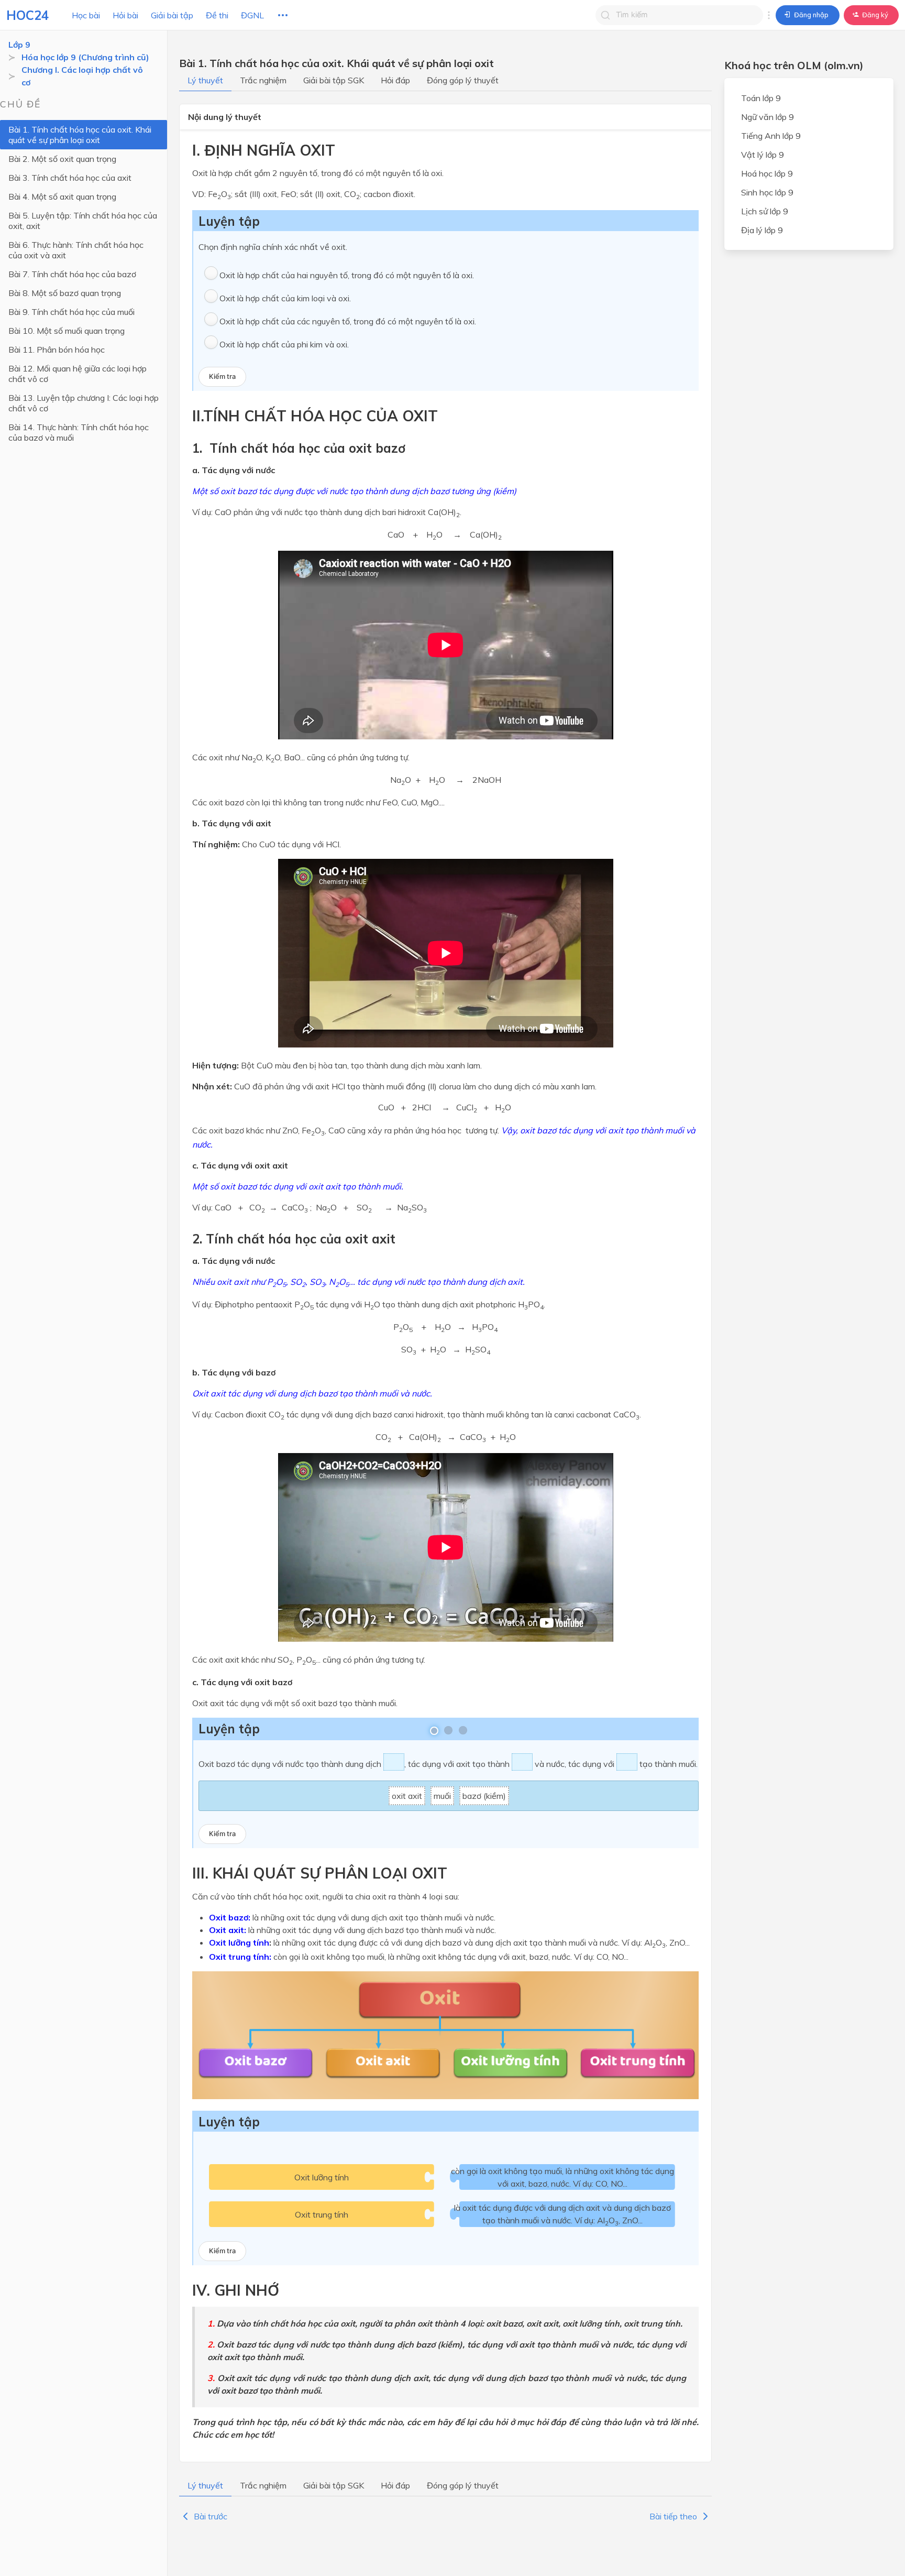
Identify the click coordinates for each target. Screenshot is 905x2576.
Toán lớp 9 (761, 98)
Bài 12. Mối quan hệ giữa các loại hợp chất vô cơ (78, 374)
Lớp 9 (19, 45)
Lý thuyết (205, 80)
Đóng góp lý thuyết (463, 80)
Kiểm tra (222, 376)
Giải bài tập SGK (334, 80)
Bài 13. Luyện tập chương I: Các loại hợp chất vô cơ (84, 403)
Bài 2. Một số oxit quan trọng (62, 159)
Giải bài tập (172, 15)
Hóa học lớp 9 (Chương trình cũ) (85, 57)
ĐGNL (252, 15)
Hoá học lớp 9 (767, 173)
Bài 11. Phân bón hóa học (57, 350)
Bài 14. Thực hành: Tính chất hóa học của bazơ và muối (79, 432)
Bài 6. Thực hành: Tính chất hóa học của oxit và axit (76, 250)
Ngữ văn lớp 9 (768, 117)
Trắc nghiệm (263, 80)
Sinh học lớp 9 (767, 192)
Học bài (86, 15)
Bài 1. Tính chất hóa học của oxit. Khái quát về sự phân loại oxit (80, 135)
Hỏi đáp (395, 80)
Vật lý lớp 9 (763, 155)
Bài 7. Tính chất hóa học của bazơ (72, 274)
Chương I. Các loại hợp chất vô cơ (82, 76)
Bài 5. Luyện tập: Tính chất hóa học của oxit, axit (83, 221)
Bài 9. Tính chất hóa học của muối (71, 312)
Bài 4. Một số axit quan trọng (62, 197)
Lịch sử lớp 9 (765, 211)
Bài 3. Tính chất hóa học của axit (70, 178)
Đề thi (217, 15)
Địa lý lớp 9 (762, 230)
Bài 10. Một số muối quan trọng (67, 331)
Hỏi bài (125, 15)
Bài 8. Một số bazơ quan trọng (65, 293)
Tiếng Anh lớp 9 (771, 136)
